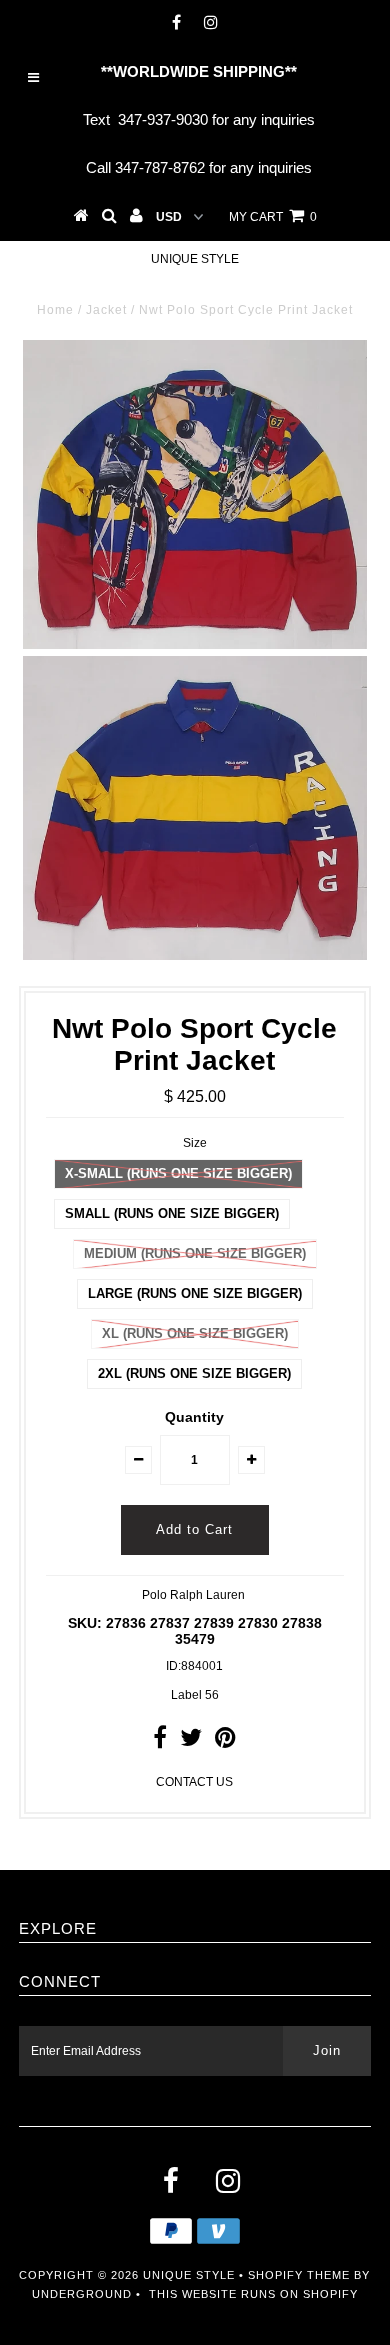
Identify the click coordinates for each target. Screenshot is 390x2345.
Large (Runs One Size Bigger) (195, 1293)
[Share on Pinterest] (225, 1742)
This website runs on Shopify (253, 2294)
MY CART (273, 217)
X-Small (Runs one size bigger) (178, 1173)
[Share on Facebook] (160, 1742)
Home (55, 310)
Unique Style (195, 259)
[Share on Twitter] (191, 1742)
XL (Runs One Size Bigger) (195, 1333)
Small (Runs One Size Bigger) (172, 1213)
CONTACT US (194, 1782)
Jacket (106, 310)
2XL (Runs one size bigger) (194, 1373)
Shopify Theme (299, 2275)
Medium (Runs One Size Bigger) (195, 1253)
